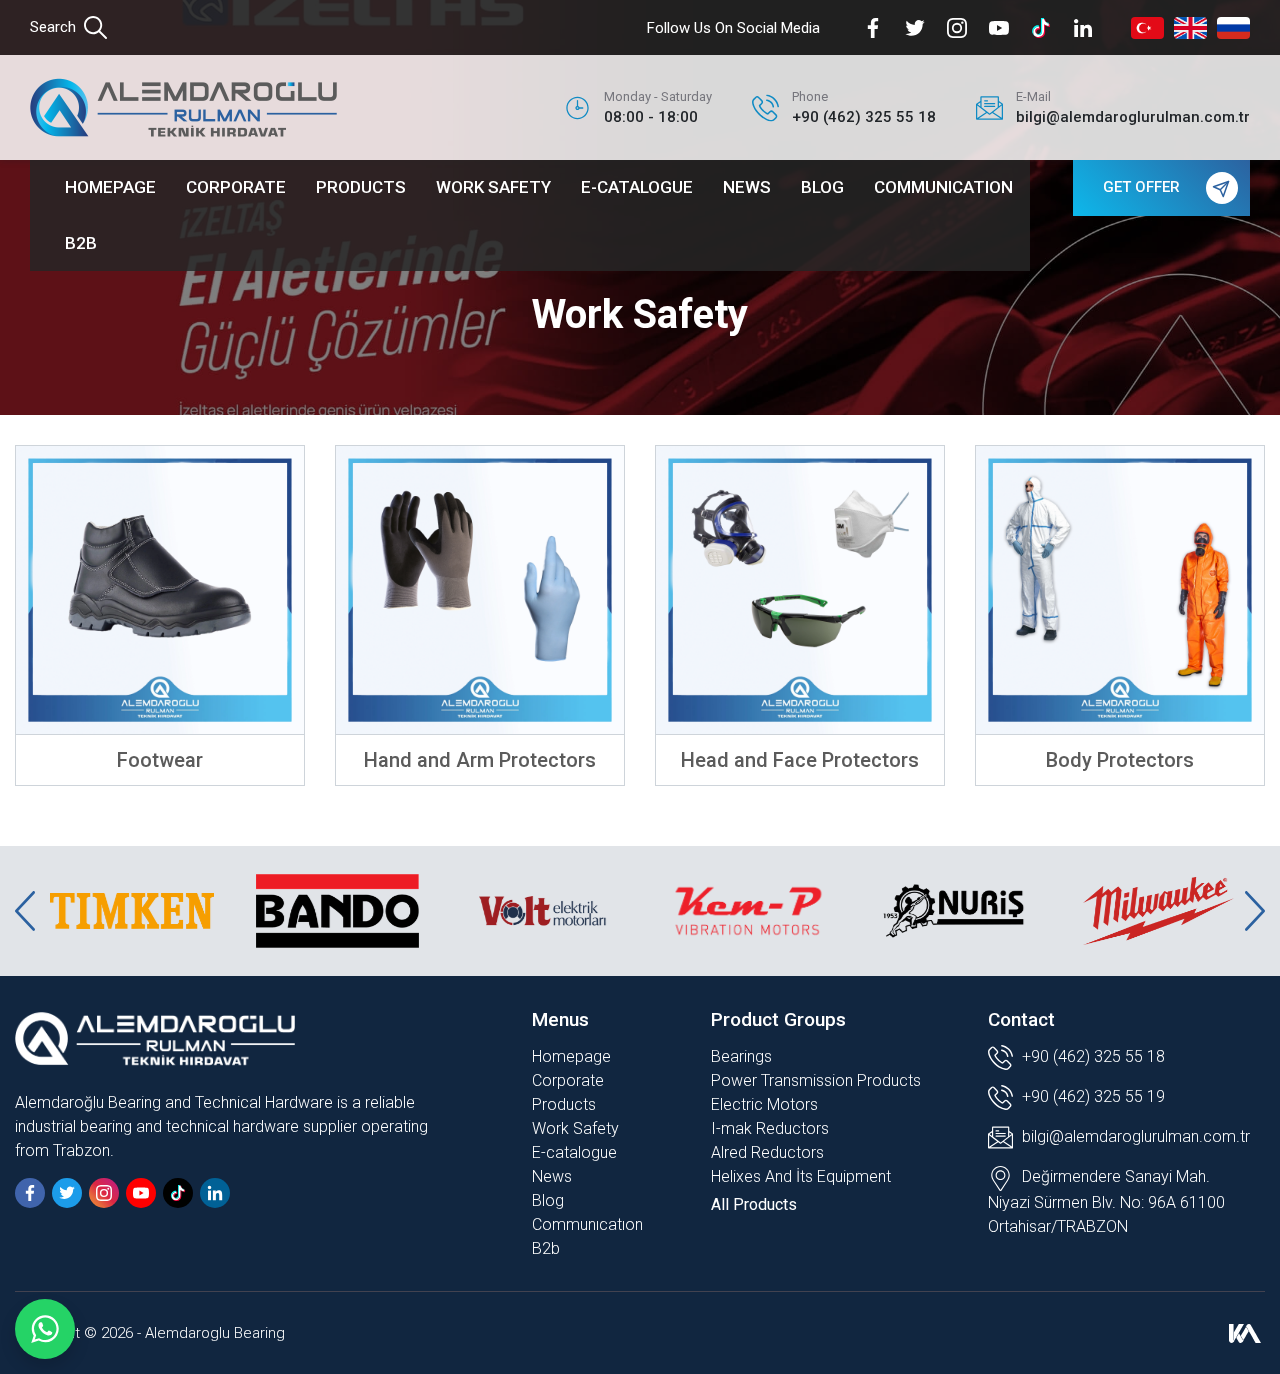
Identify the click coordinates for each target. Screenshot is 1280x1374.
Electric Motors (764, 1104)
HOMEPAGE (110, 187)
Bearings (741, 1056)
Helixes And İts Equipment (801, 1176)
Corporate (568, 1080)
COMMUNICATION (943, 187)
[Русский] (1233, 28)
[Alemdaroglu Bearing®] (183, 107)
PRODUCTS (361, 187)
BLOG (822, 187)
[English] (1190, 28)
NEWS (747, 187)
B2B (81, 243)
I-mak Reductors (770, 1128)
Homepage (571, 1056)
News (552, 1176)
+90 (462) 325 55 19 (1091, 1096)
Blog (548, 1200)
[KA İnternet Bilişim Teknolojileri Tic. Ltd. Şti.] (1245, 1333)
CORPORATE (236, 187)
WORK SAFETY (493, 187)
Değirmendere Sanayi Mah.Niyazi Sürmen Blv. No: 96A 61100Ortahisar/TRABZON (1106, 1201)
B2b (546, 1248)
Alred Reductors (767, 1152)
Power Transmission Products (816, 1080)
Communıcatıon (587, 1224)
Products (564, 1104)
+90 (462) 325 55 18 (1091, 1056)
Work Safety (575, 1128)
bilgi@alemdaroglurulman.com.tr (1136, 1136)
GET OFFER (1141, 187)
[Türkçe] (1147, 28)
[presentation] (25, 911)
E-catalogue (574, 1152)
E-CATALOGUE (637, 187)
